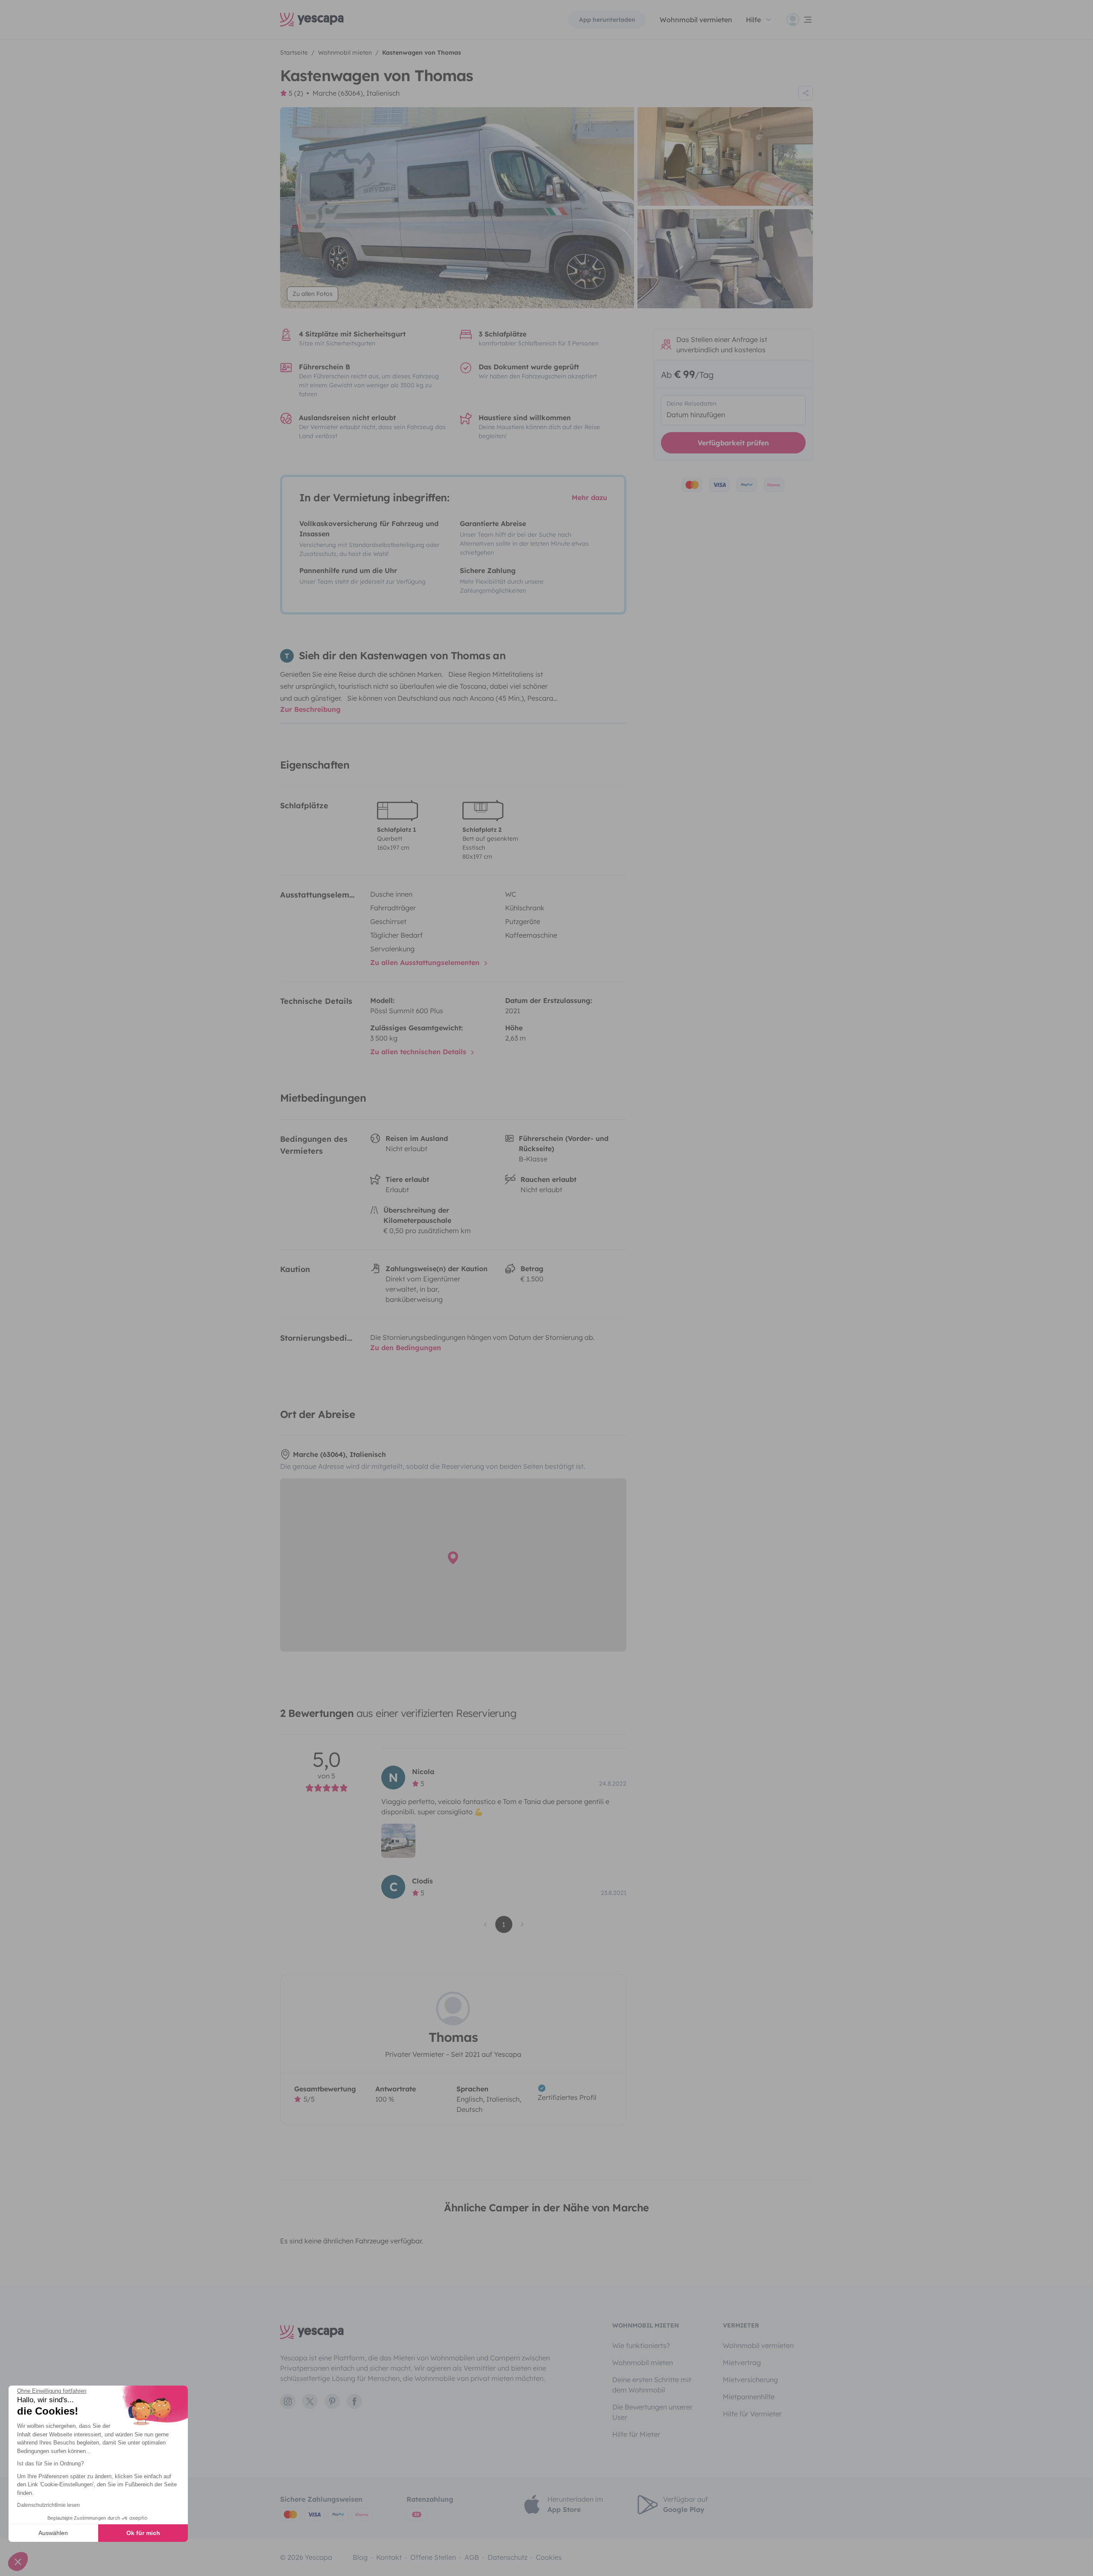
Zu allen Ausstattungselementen (426, 962)
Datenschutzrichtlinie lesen (48, 2505)
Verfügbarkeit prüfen (733, 443)
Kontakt (389, 2557)
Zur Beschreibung (310, 709)
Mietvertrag (742, 2363)
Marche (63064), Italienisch (356, 93)
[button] (18, 2561)
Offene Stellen (433, 2557)
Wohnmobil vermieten (696, 20)
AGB (472, 2557)
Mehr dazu (589, 497)
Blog (360, 2557)
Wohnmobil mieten (643, 2363)
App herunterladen (607, 20)
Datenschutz (507, 2557)
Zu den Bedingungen (406, 1348)
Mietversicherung (750, 2380)
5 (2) (296, 93)
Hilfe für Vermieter (752, 2414)
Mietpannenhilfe (749, 2397)
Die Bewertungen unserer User (652, 2412)
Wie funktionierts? (641, 2345)
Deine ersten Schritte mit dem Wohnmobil (652, 2385)
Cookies (549, 2557)
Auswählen (53, 2533)
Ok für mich (143, 2533)
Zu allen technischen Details (419, 1052)
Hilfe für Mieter (636, 2434)
